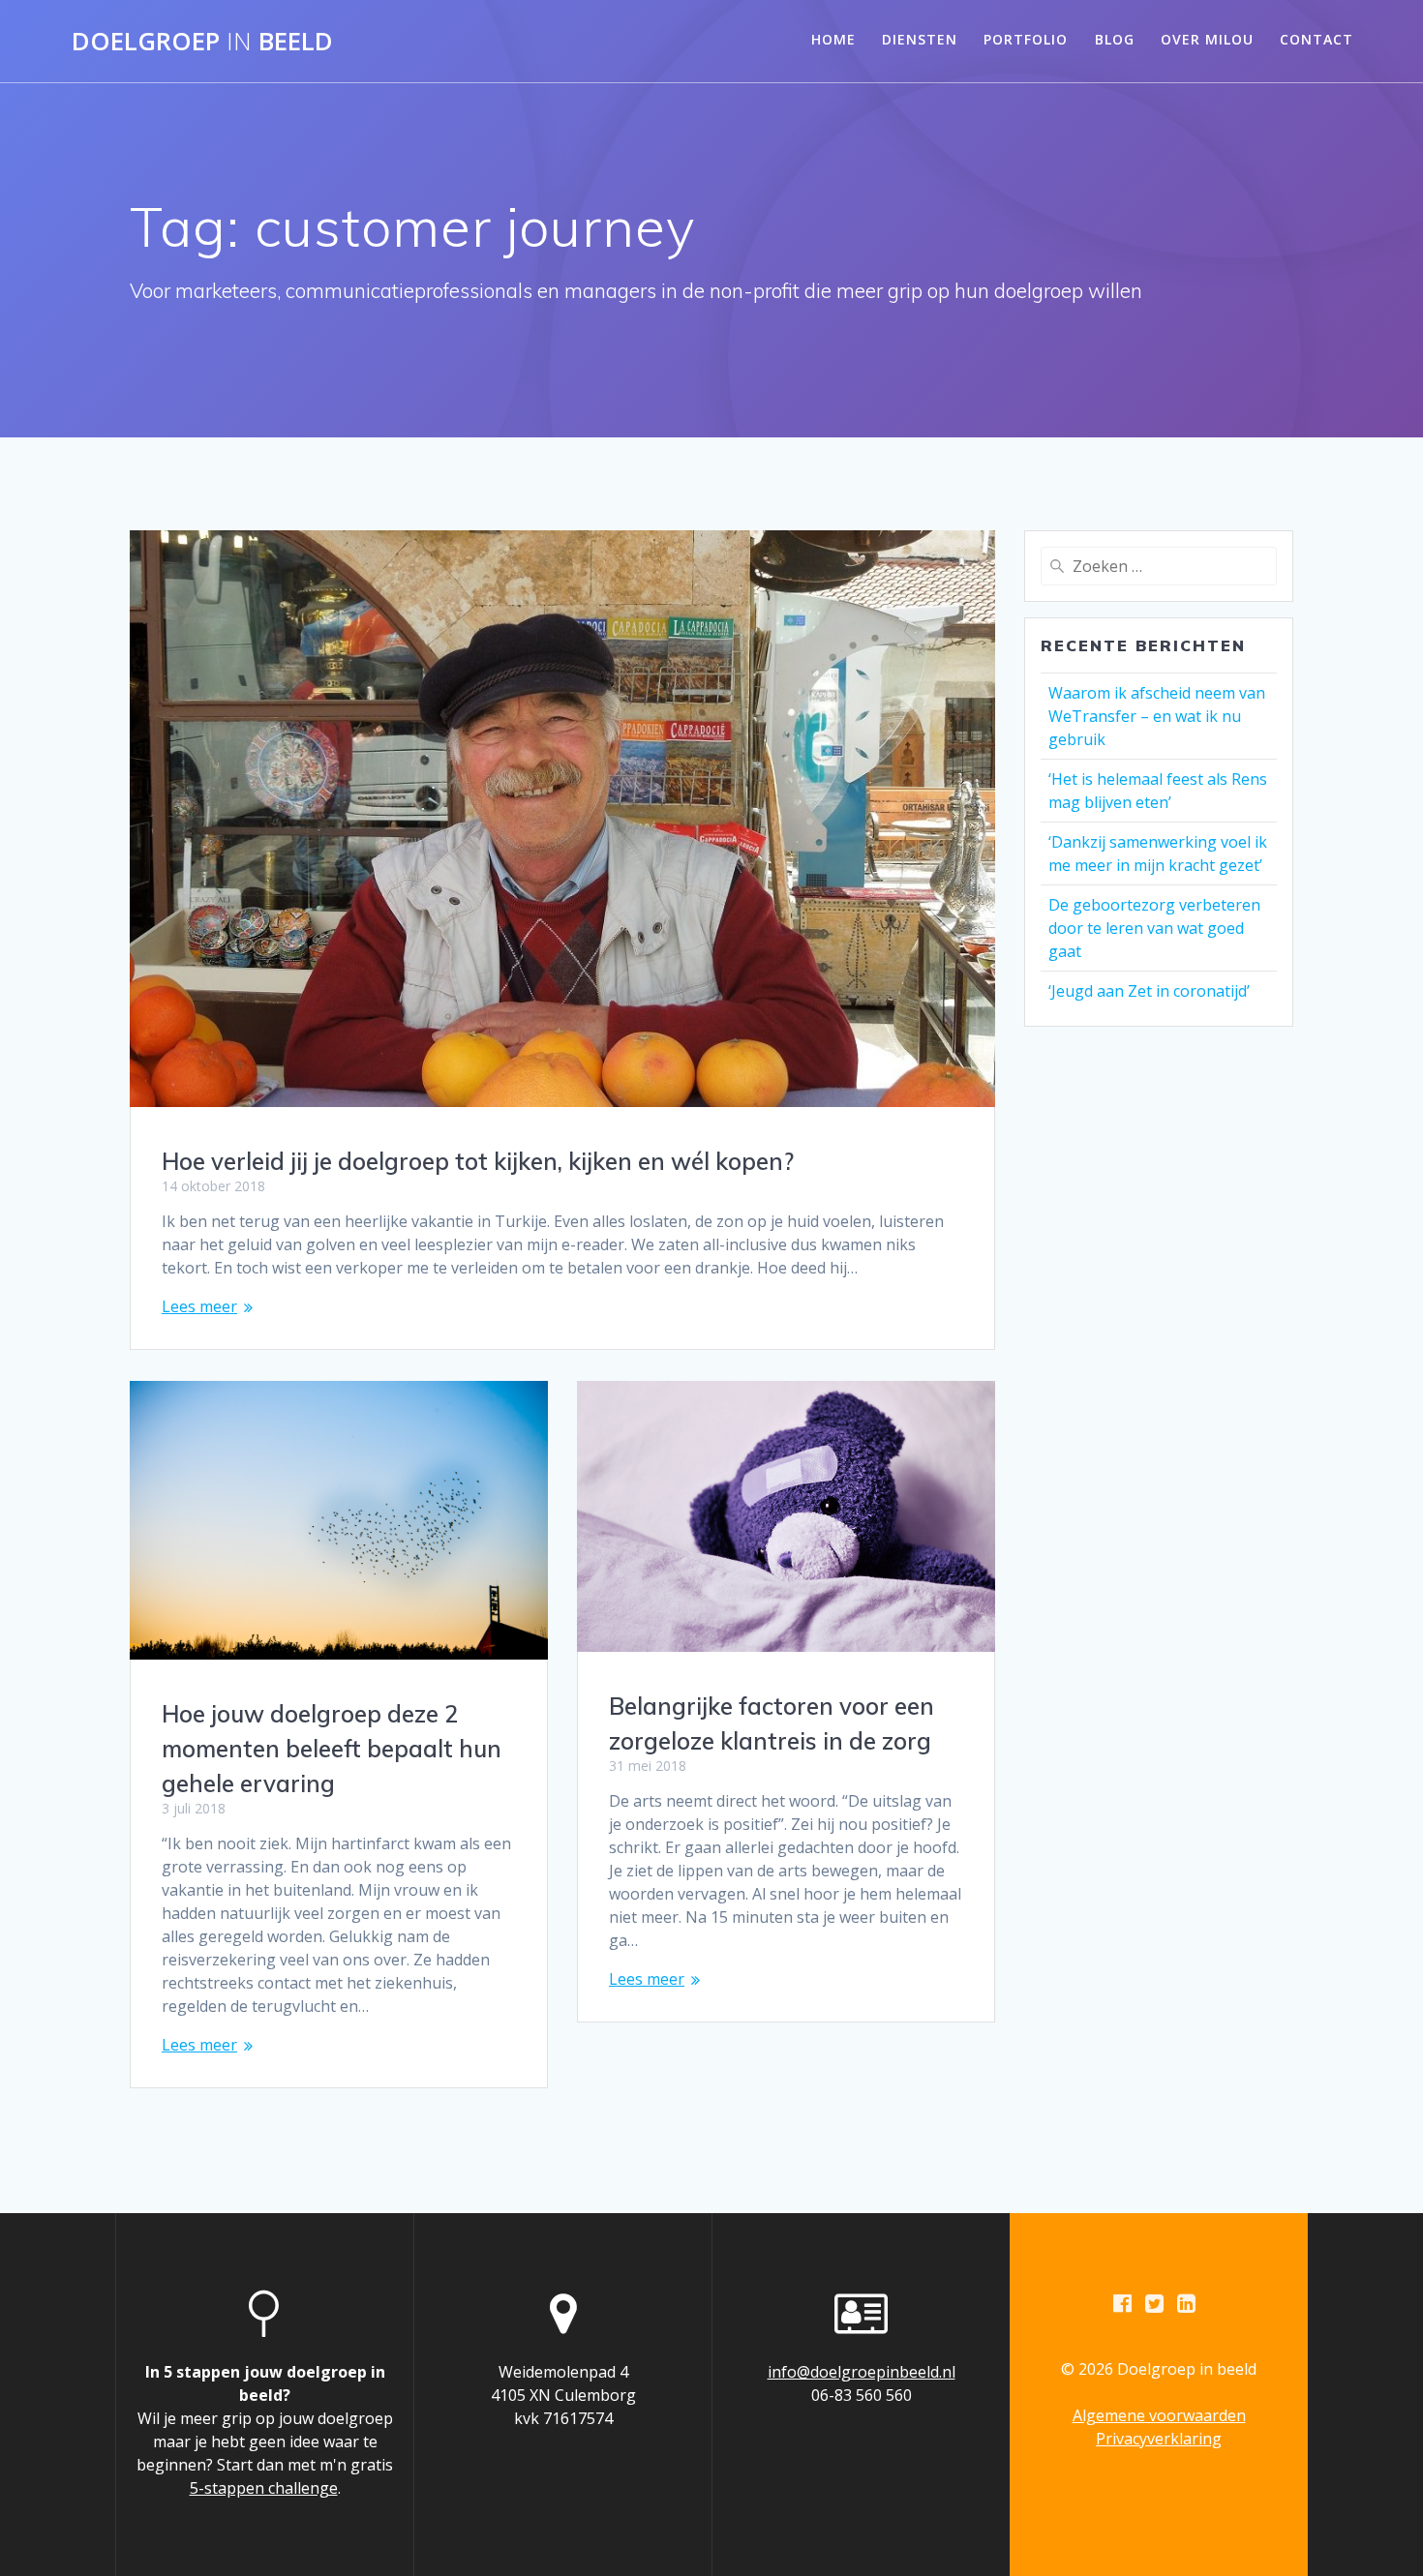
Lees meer (199, 1306)
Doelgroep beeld (202, 42)
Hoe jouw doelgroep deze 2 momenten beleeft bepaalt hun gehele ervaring (332, 1749)
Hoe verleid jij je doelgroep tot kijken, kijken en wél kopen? (478, 1161)
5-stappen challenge (264, 2488)
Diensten (920, 39)
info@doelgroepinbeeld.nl (862, 2372)
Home (833, 39)
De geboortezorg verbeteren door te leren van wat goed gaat (1154, 928)
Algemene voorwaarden (1159, 2415)
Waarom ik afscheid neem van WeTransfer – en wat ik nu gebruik (1157, 716)
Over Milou (1207, 39)
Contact (1317, 39)
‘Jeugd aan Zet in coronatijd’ (1149, 991)
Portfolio (1026, 39)
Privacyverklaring (1159, 2439)
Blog (1115, 39)
